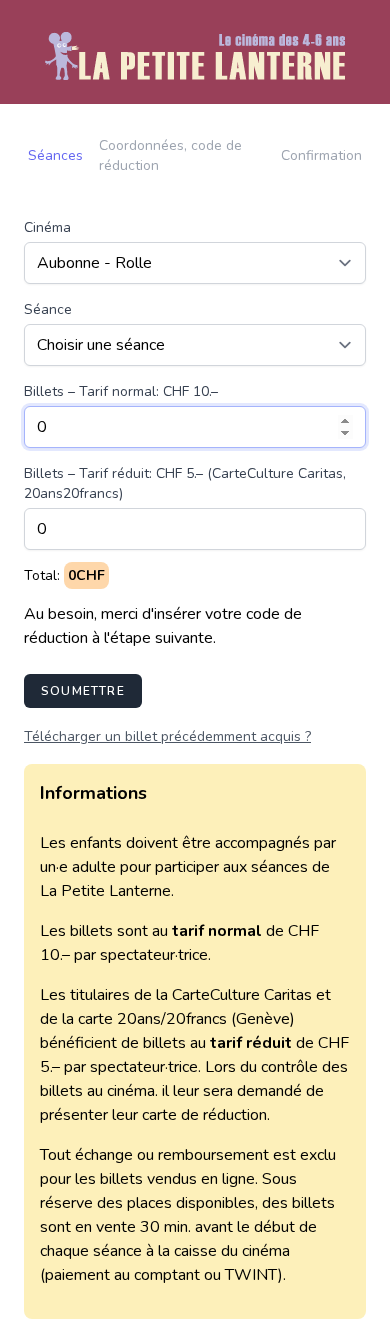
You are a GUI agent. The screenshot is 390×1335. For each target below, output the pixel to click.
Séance (48, 309)
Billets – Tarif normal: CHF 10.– (121, 391)
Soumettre (83, 691)
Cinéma (47, 227)
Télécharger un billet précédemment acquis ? (167, 736)
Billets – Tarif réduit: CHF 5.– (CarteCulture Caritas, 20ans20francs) (185, 483)
